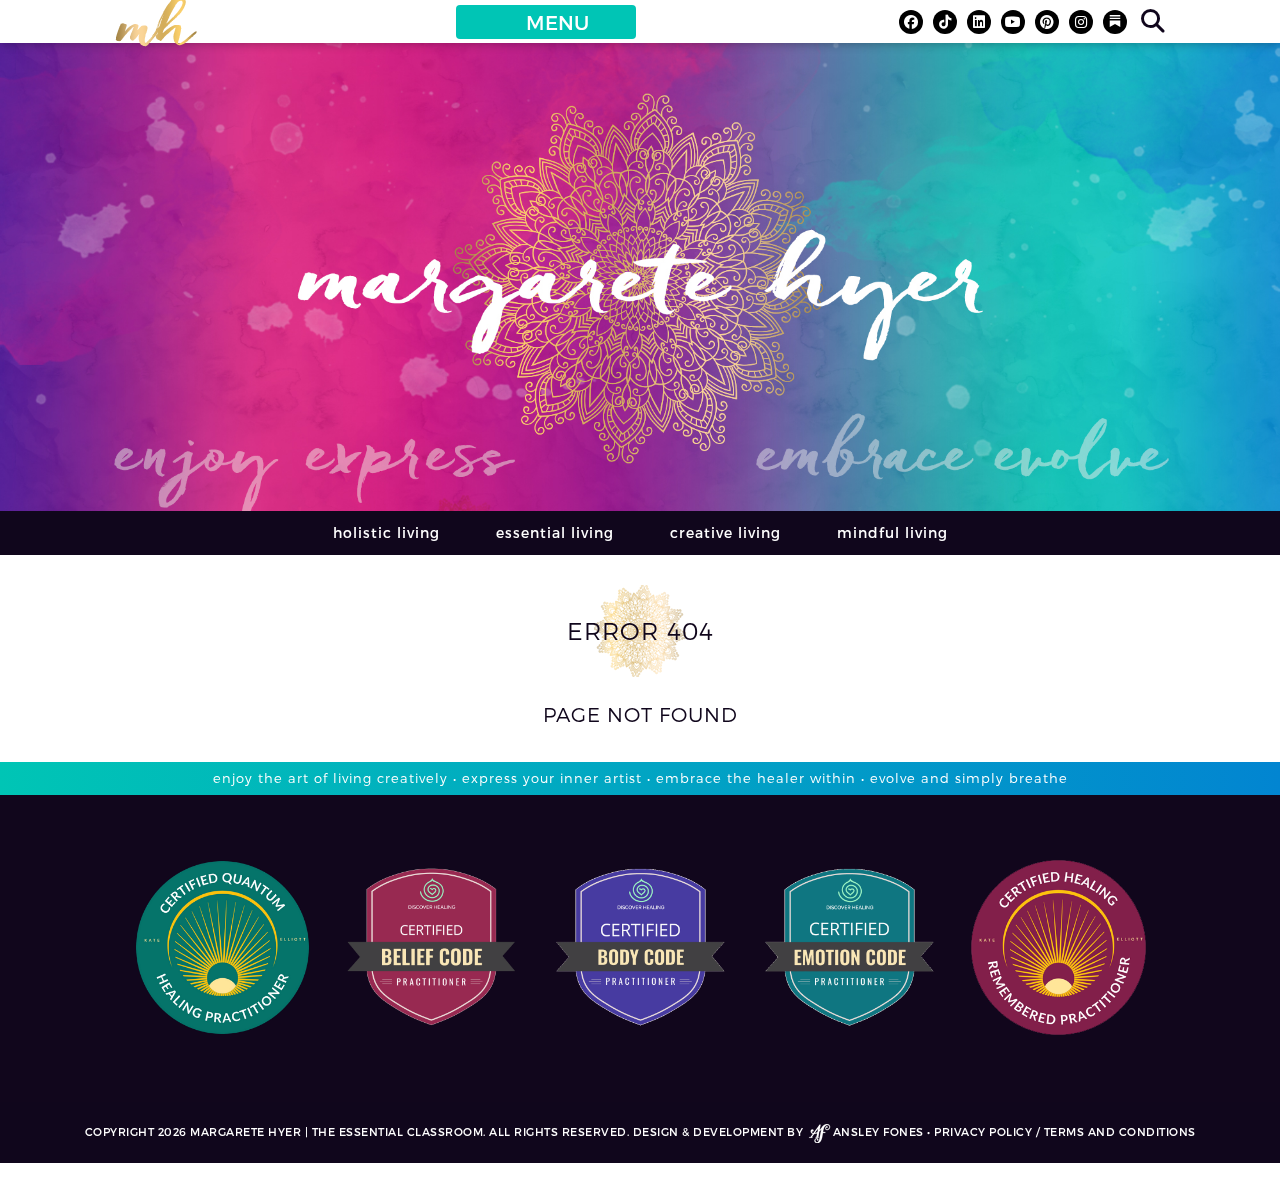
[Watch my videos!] (1013, 22)
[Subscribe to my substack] (1115, 22)
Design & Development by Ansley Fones (778, 1131)
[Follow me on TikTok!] (945, 22)
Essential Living (555, 532)
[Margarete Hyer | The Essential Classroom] (156, 31)
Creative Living (725, 532)
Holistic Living (386, 532)
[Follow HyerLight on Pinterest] (1047, 22)
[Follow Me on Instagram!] (1081, 22)
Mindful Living (892, 532)
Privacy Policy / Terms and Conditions (1065, 1131)
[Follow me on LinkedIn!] (979, 22)
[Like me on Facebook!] (911, 22)
